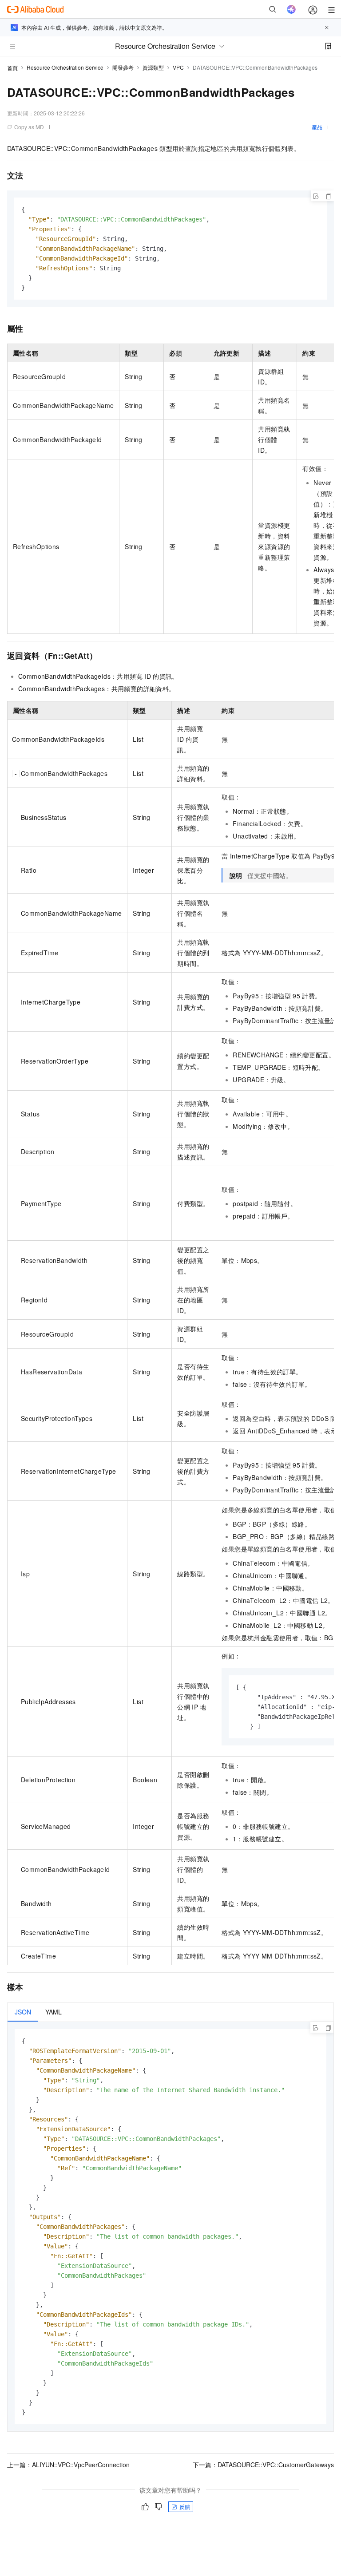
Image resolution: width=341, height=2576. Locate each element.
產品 (317, 127)
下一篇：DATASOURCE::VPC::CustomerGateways (263, 2465)
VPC (178, 67)
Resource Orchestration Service (65, 67)
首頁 (12, 68)
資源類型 (153, 67)
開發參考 (123, 67)
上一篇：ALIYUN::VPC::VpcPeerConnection (68, 2465)
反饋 (185, 2507)
